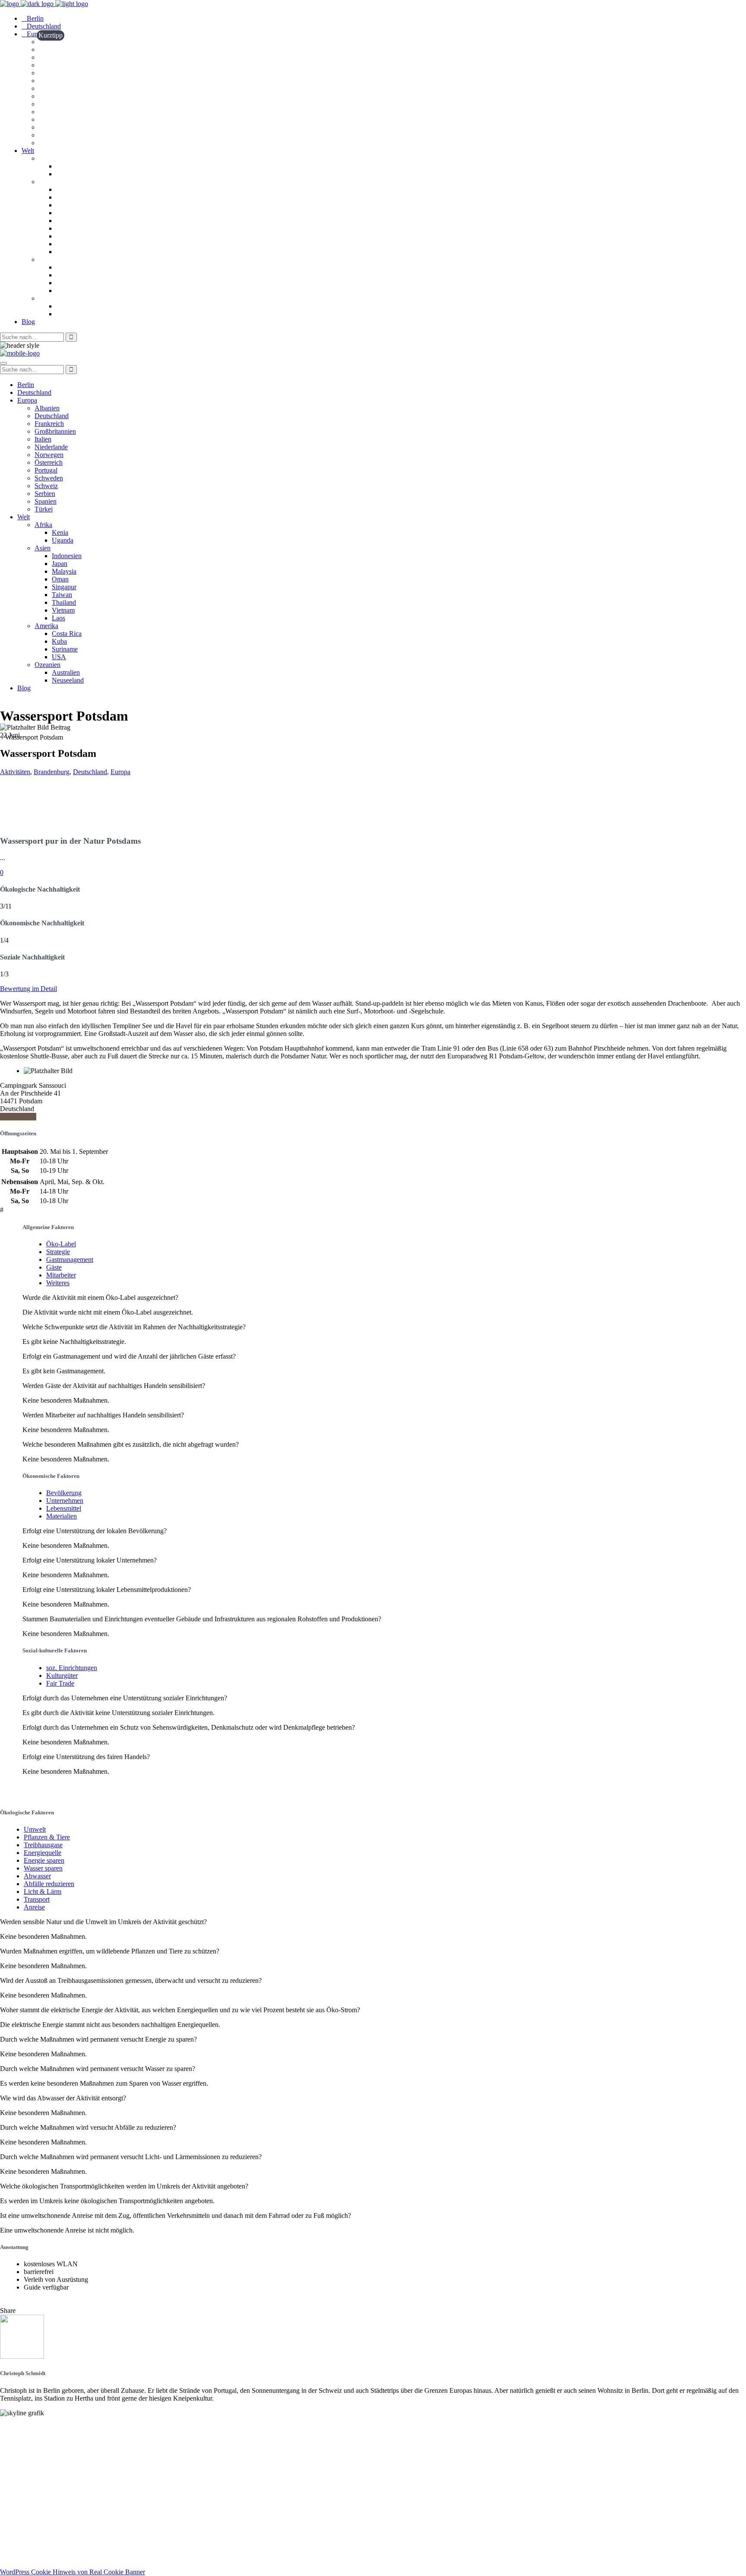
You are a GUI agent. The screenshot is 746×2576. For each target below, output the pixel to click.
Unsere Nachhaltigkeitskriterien (47, 2435)
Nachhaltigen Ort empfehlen (41, 2451)
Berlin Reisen (20, 2489)
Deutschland (90, 772)
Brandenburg (52, 772)
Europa (120, 772)
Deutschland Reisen (29, 2481)
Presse (9, 2459)
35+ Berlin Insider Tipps (36, 2497)
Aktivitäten (15, 772)
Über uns (14, 2443)
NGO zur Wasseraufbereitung (44, 2527)
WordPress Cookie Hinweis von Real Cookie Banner (73, 2572)
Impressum (16, 2549)
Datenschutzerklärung (33, 2557)
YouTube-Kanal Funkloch (38, 2519)
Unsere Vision (20, 2428)
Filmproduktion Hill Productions (48, 2535)
